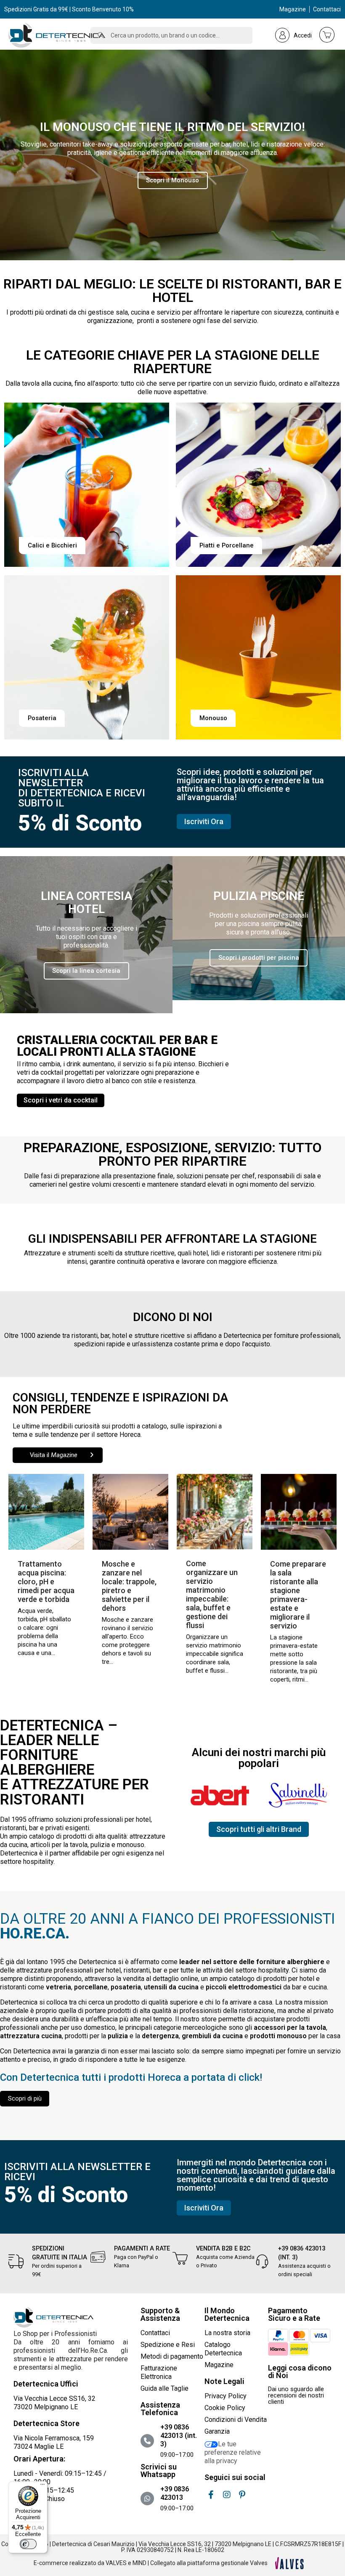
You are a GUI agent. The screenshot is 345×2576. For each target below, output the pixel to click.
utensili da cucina (171, 1987)
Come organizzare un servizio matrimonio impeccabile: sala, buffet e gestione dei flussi (212, 1594)
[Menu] (42, 2486)
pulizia (118, 2036)
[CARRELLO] (327, 35)
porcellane (91, 1987)
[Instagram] (227, 2495)
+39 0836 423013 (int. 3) (179, 2436)
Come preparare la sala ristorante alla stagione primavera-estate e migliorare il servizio (298, 1595)
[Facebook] (211, 2495)
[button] (173, 180)
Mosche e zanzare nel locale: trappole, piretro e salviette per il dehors (129, 1586)
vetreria (58, 1987)
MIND (139, 2563)
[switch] (28, 2544)
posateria (126, 1987)
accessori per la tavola (290, 2027)
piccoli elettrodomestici (244, 1987)
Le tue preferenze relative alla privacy (233, 2452)
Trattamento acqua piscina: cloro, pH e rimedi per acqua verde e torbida (46, 1582)
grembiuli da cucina (212, 2036)
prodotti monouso (278, 2036)
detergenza (160, 2036)
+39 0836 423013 (175, 2493)
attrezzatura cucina (31, 2036)
